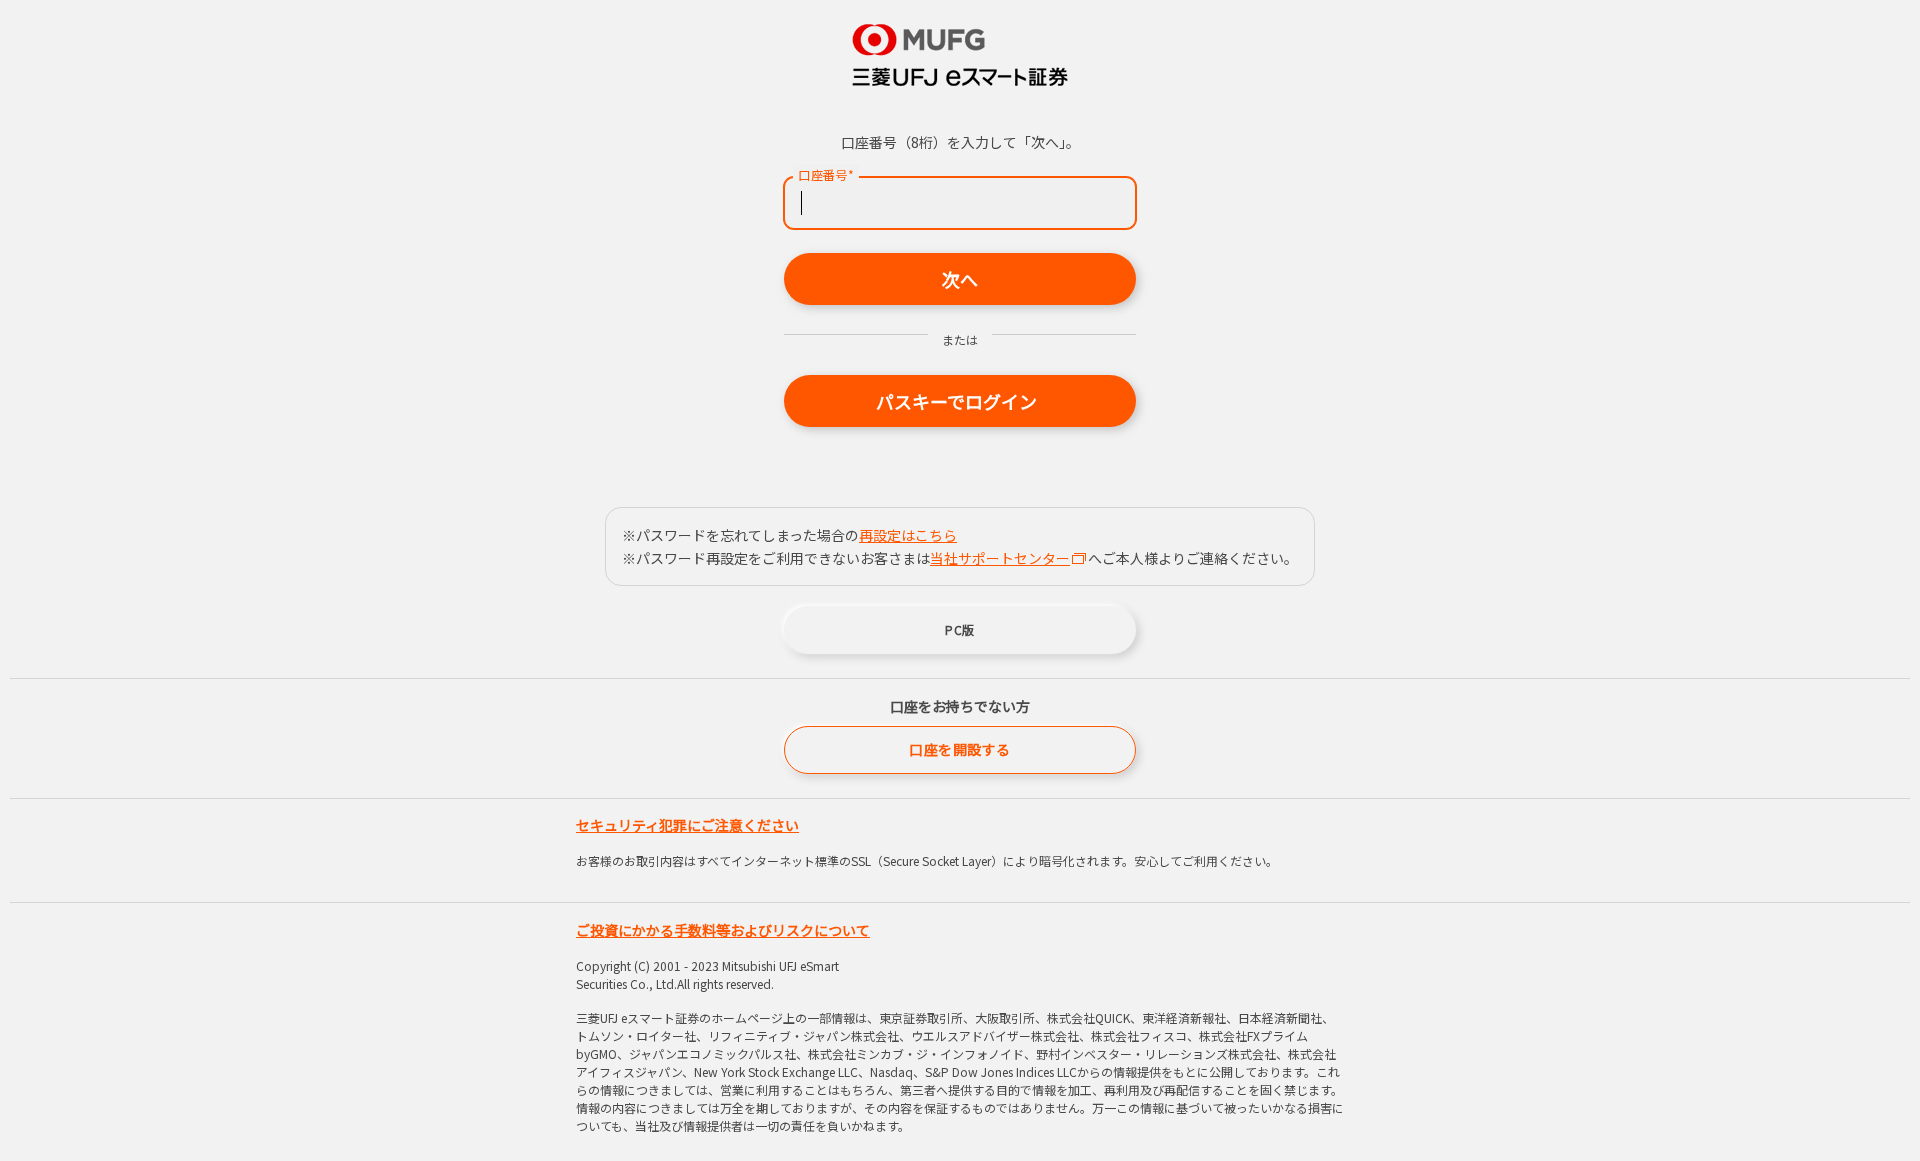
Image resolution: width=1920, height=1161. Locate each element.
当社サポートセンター (1000, 558)
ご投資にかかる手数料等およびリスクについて (723, 930)
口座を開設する (960, 749)
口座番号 (825, 175)
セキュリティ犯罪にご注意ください (687, 825)
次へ (960, 279)
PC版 (960, 629)
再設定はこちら (908, 535)
